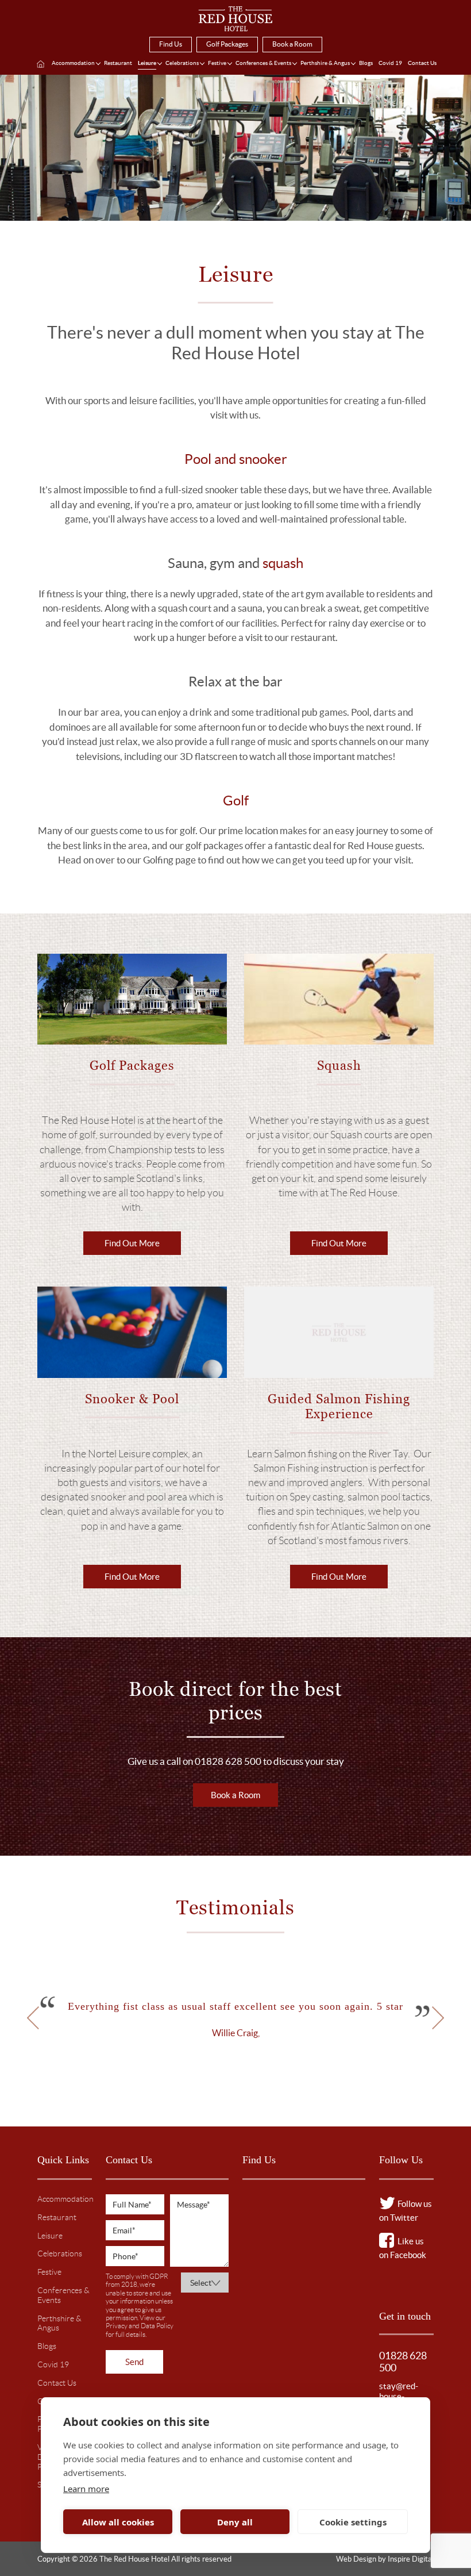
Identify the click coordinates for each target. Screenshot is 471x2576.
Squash (339, 1066)
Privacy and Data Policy (140, 2326)
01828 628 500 (403, 2362)
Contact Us (422, 63)
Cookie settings (353, 2522)
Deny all (235, 2522)
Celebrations (182, 63)
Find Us (171, 44)
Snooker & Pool (132, 1399)
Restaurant (118, 63)
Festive (217, 63)
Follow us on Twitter (406, 2211)
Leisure (147, 63)
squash (283, 563)
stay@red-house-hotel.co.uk (399, 2396)
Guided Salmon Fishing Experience (339, 1406)
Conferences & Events (263, 63)
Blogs (366, 63)
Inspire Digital (411, 2559)
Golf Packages (227, 44)
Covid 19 (390, 63)
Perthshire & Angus (325, 63)
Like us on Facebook (403, 2248)
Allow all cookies (118, 2522)
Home (40, 64)
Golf (236, 801)
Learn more (86, 2489)
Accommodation (73, 63)
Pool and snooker (236, 459)
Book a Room (292, 44)
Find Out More (132, 1243)
